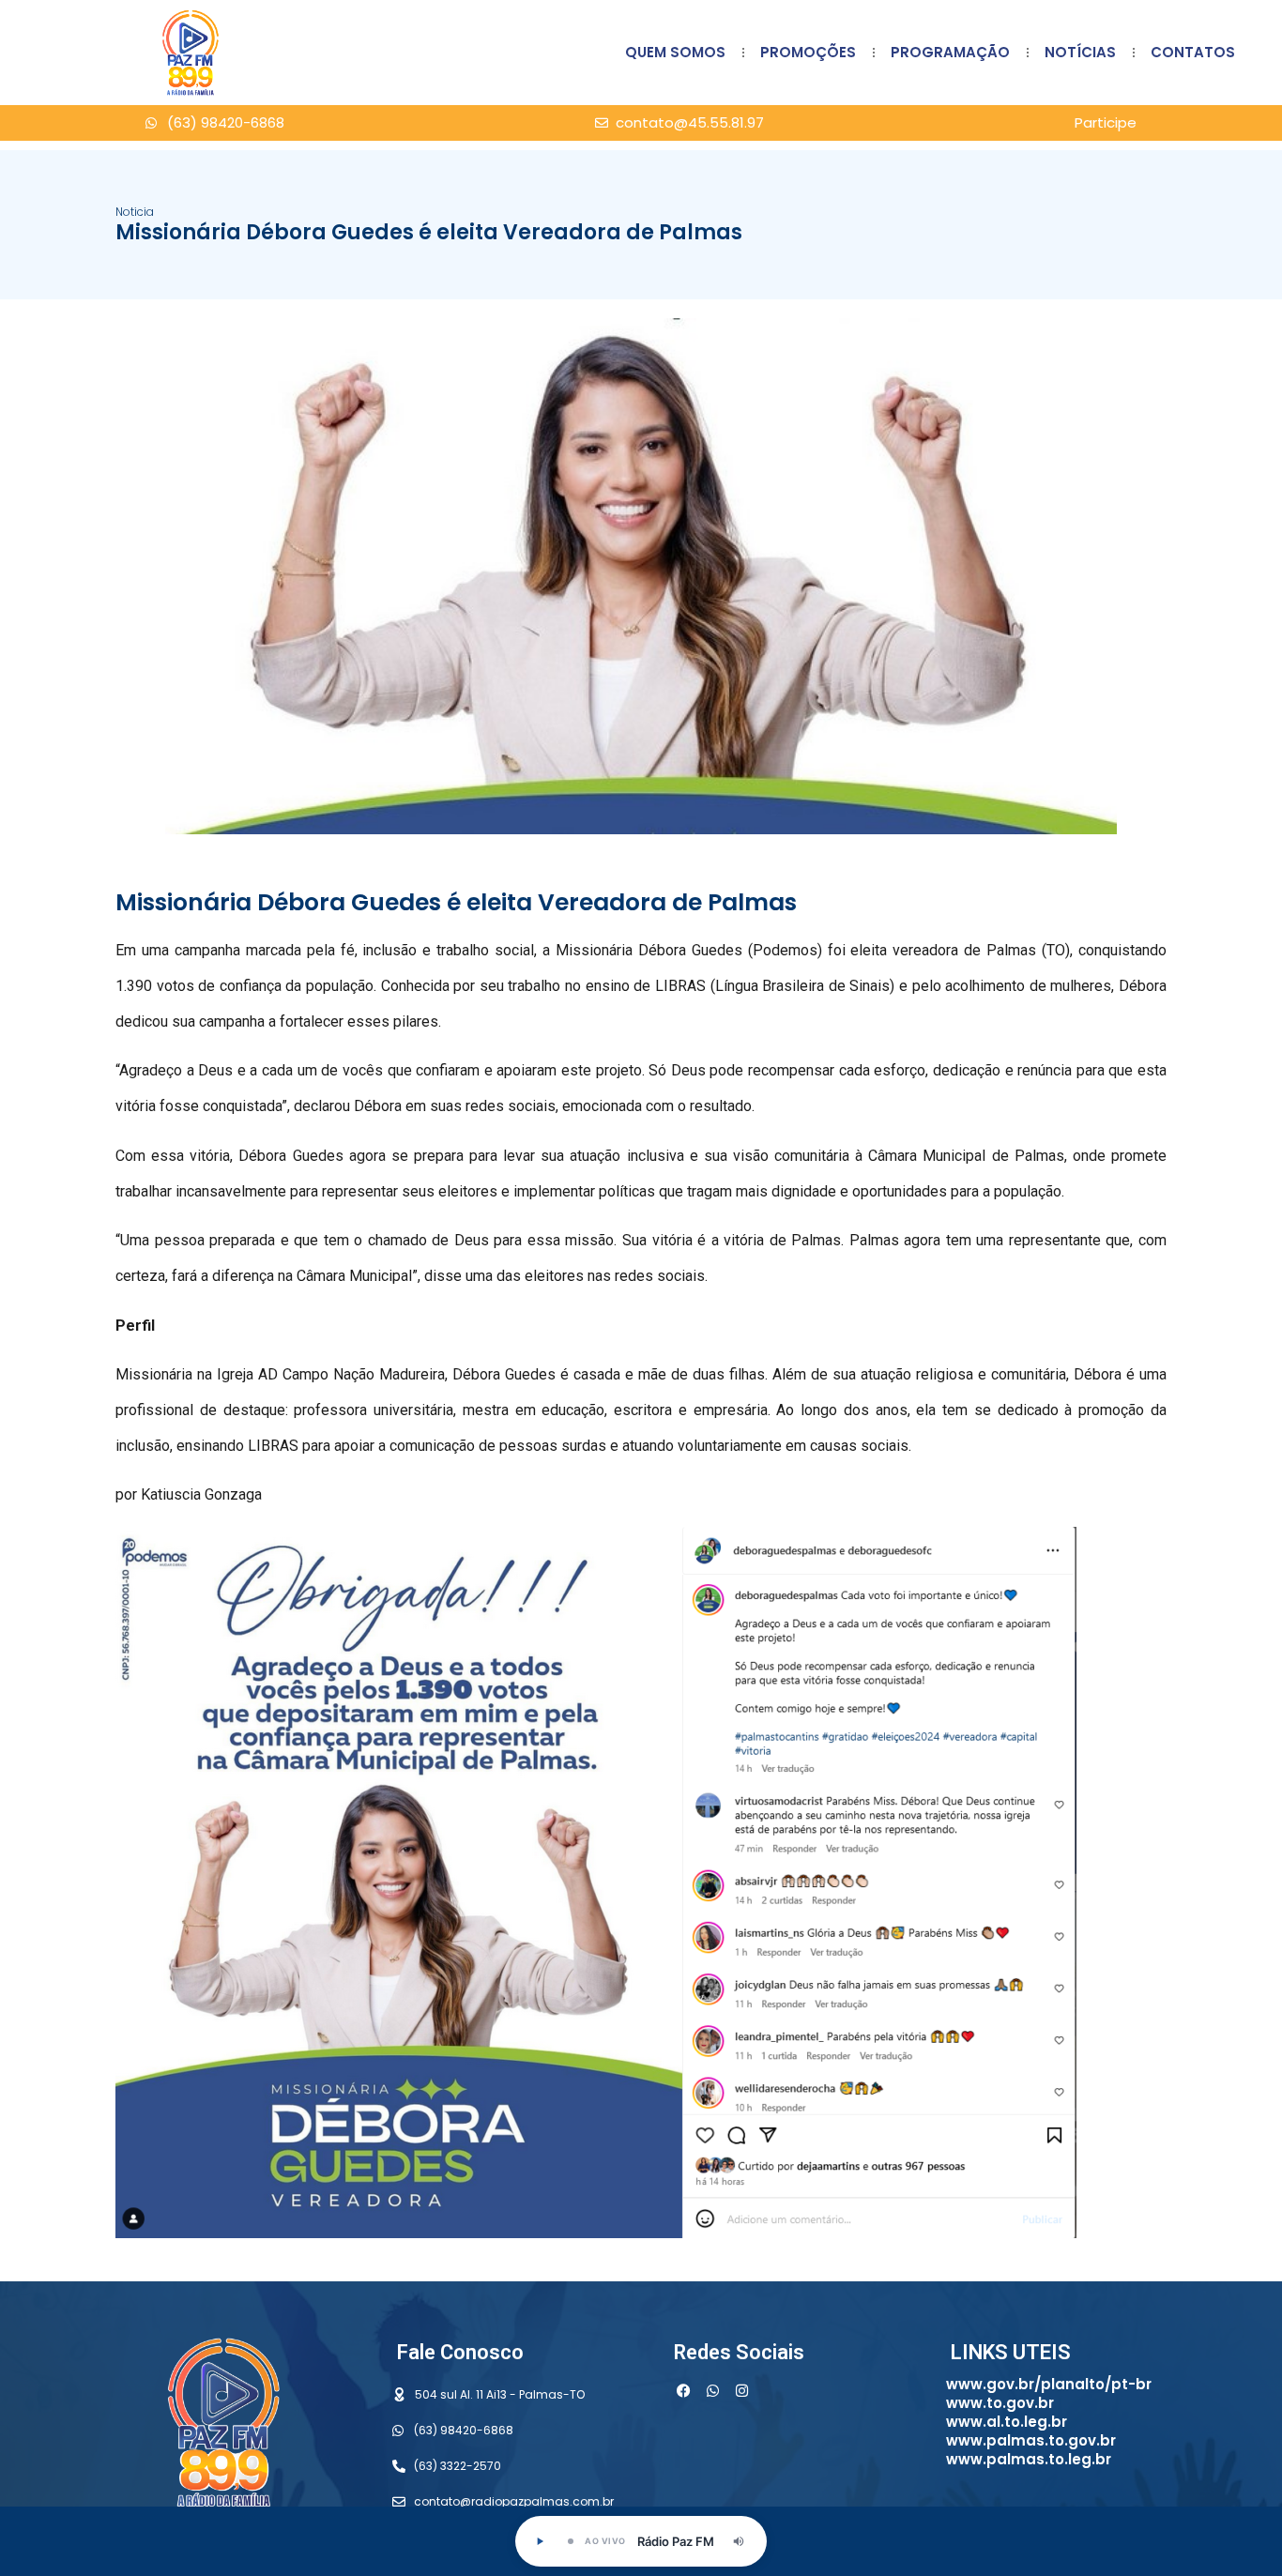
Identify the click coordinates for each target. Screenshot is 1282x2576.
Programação (950, 52)
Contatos (1193, 52)
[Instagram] (741, 2391)
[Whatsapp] (712, 2391)
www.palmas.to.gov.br (1031, 2440)
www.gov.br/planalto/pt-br (1049, 2384)
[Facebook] (683, 2391)
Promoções (808, 52)
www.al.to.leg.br (1007, 2422)
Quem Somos (675, 52)
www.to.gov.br (1000, 2403)
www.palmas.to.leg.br (1029, 2459)
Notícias (1080, 52)
